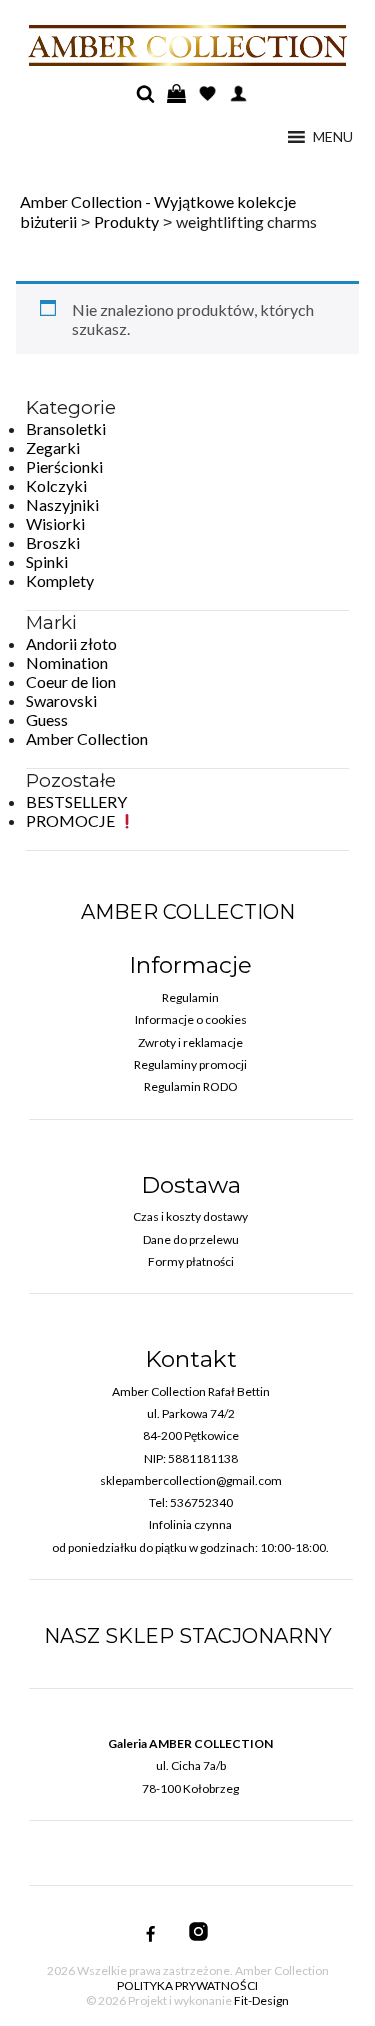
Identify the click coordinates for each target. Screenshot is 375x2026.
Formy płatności (191, 1261)
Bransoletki (66, 428)
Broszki (53, 542)
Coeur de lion (71, 681)
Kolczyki (56, 485)
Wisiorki (55, 523)
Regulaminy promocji (190, 1064)
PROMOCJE (72, 820)
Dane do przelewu (191, 1239)
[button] (333, 137)
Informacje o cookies (191, 1019)
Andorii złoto (71, 643)
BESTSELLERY (76, 801)
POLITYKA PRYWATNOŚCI (187, 1985)
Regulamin (190, 997)
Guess (47, 719)
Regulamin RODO (191, 1086)
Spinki (47, 561)
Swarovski (61, 700)
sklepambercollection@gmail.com (191, 1480)
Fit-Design (261, 2000)
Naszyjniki (62, 504)
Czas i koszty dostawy (190, 1216)
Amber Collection (87, 738)
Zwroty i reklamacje (190, 1042)
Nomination (67, 662)
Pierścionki (64, 466)
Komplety (60, 580)
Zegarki (53, 447)
